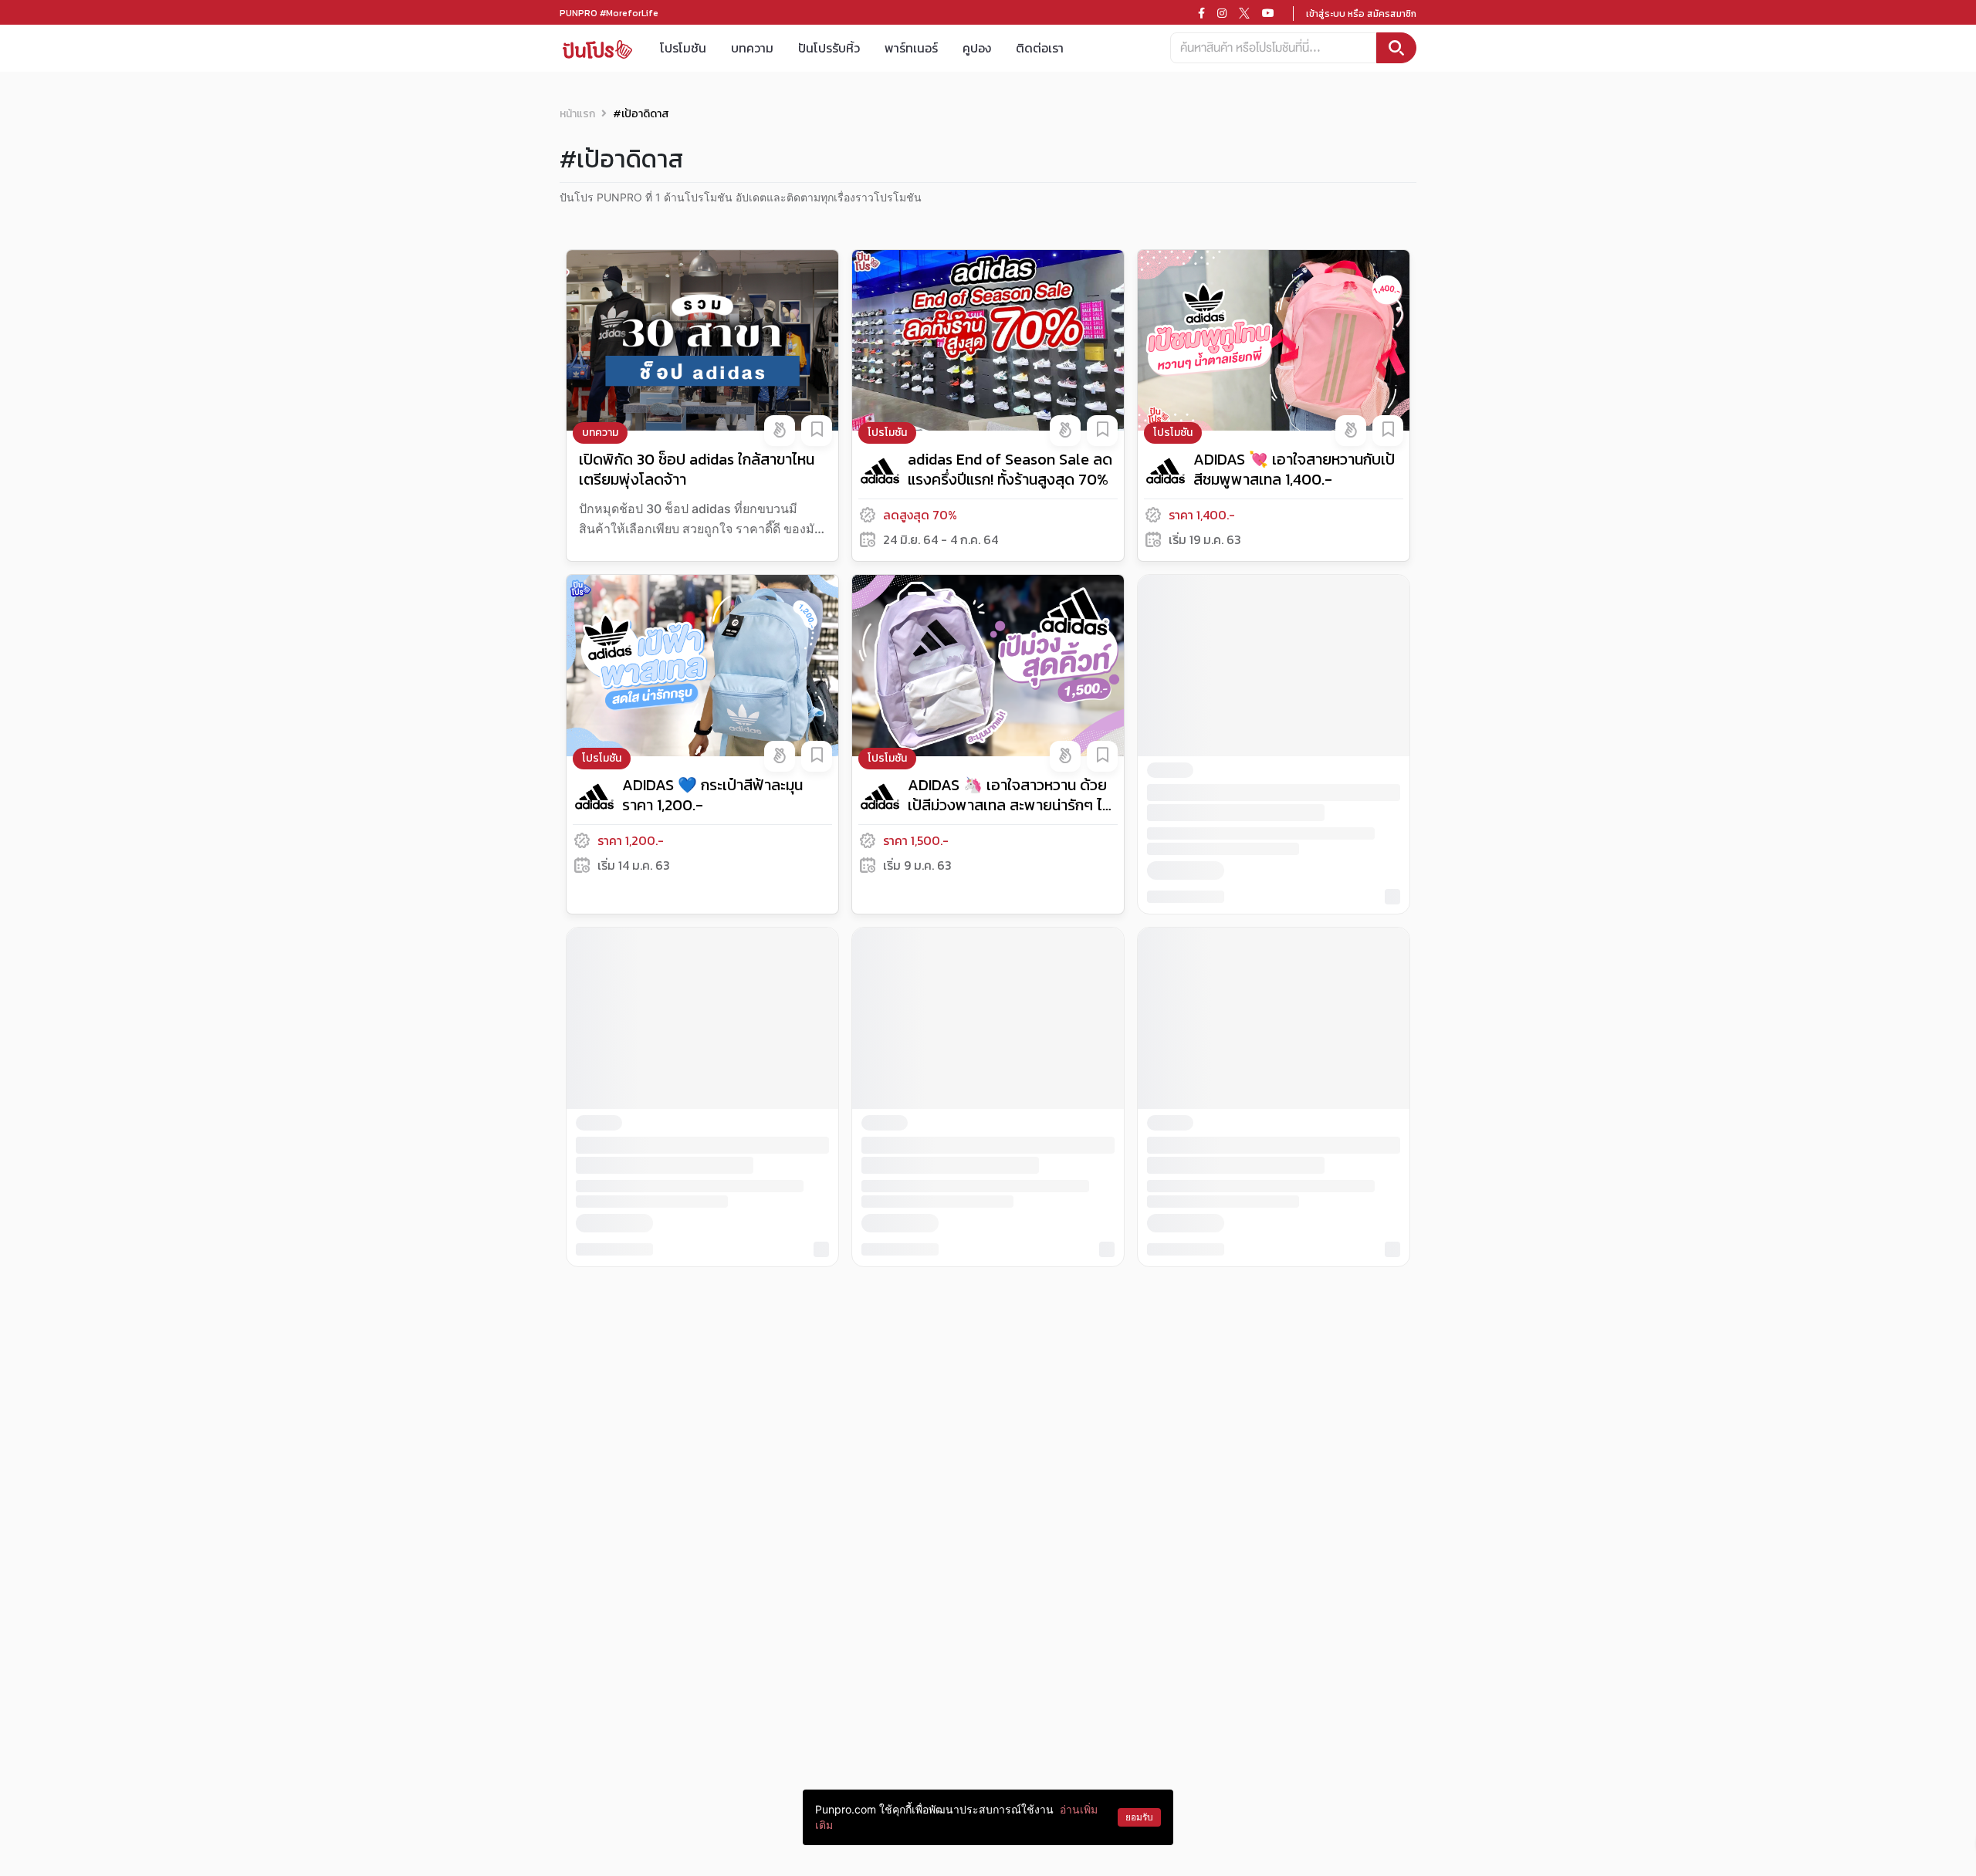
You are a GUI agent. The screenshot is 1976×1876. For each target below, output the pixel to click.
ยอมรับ (1139, 1817)
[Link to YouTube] (1268, 13)
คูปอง (977, 48)
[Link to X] (1244, 13)
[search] (1396, 48)
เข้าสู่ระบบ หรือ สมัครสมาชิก (1361, 14)
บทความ (752, 48)
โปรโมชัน (683, 48)
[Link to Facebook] (1201, 13)
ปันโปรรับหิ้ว (829, 48)
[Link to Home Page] (597, 48)
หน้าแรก (577, 114)
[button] (780, 431)
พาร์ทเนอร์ (911, 48)
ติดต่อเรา (1040, 48)
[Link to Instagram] (1222, 13)
